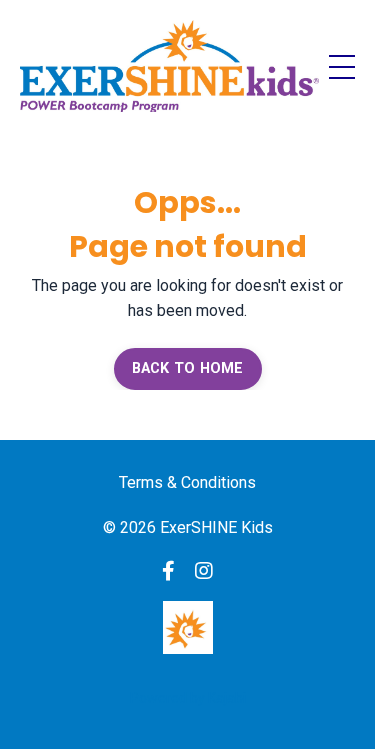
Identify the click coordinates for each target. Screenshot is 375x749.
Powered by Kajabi (188, 698)
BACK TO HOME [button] (188, 368)
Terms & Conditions (187, 482)
